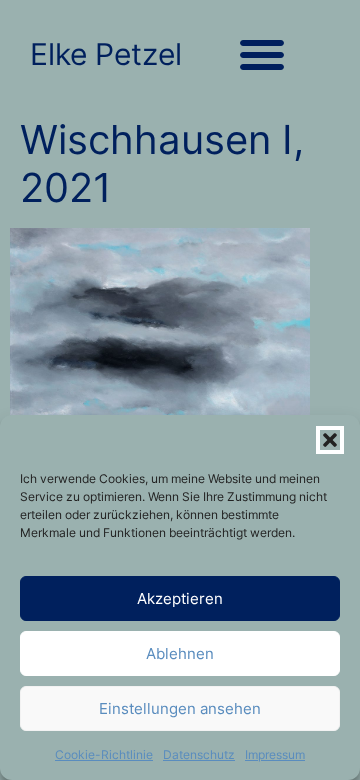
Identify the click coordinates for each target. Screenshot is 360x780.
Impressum (275, 754)
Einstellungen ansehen (180, 708)
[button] (330, 440)
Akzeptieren (180, 598)
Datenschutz (199, 754)
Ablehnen (180, 653)
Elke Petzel (106, 54)
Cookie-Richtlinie (104, 754)
